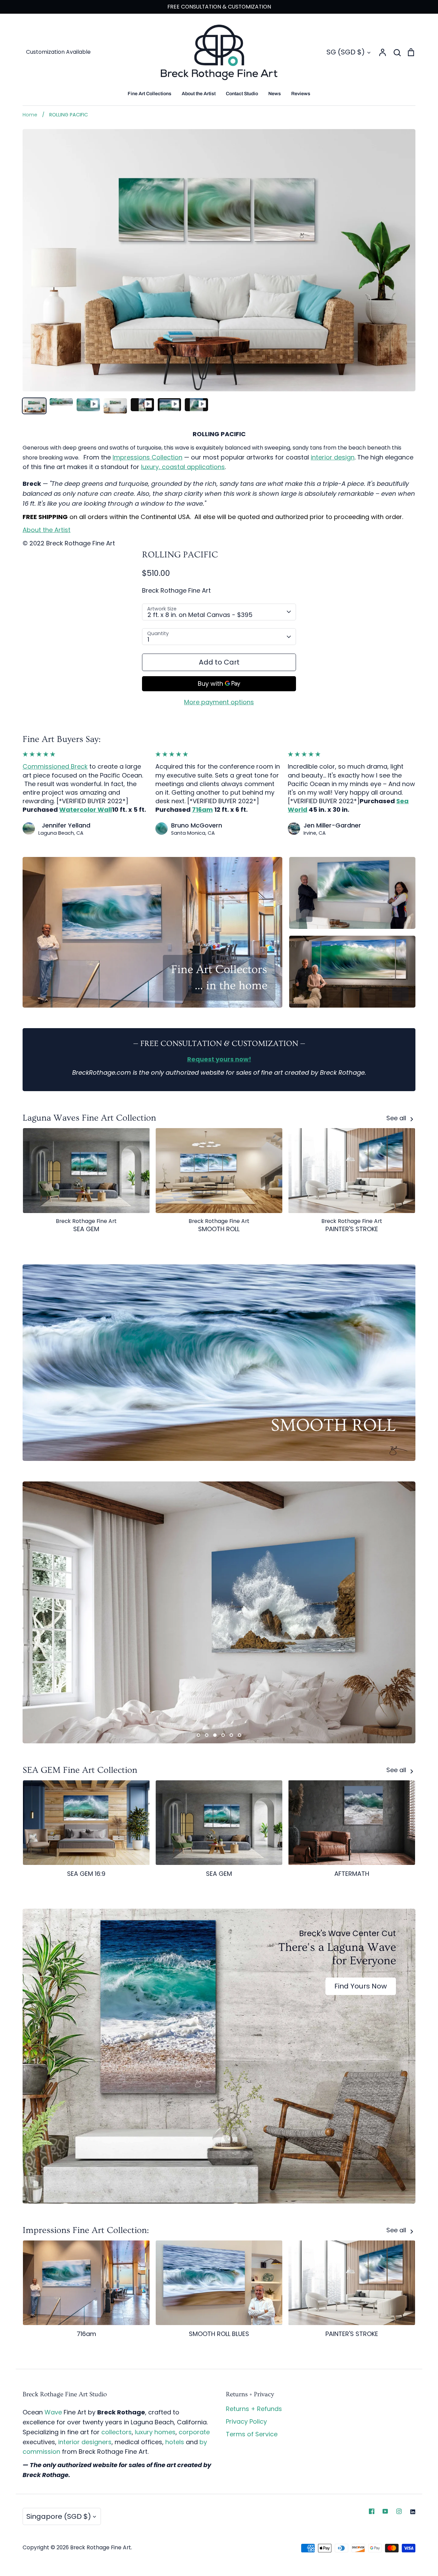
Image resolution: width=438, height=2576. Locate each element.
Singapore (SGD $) (59, 2516)
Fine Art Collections (150, 94)
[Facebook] (372, 2511)
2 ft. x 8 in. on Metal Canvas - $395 (200, 615)
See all (397, 1118)
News (275, 94)
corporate (194, 2432)
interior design (333, 457)
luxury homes (155, 2432)
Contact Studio (242, 94)
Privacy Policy (246, 2421)
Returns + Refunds (254, 2409)
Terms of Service (252, 2434)
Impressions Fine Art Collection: (86, 2230)
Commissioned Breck (55, 766)
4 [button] (223, 1735)
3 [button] (215, 1735)
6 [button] (240, 1735)
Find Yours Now (361, 1986)
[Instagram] (399, 2511)
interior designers (85, 2442)
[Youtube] (385, 2511)
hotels (175, 2442)
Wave (53, 2412)
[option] (219, 1612)
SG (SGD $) (346, 52)
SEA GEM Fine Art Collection (80, 1770)
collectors (117, 2432)
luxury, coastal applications (183, 467)
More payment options (219, 702)
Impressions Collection (147, 457)
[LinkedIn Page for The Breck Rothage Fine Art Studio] (413, 2511)
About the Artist (199, 94)
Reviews (301, 94)
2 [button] (207, 1735)
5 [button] (231, 1735)
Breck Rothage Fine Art (176, 590)
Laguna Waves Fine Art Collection (89, 1118)
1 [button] (198, 1735)
